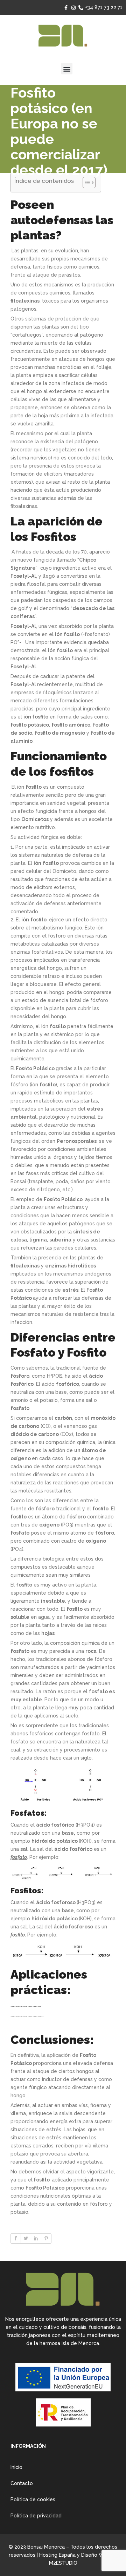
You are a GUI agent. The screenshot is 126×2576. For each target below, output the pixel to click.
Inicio (16, 2467)
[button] (67, 69)
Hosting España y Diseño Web (75, 2555)
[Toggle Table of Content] (86, 183)
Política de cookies (33, 2499)
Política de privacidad (36, 2516)
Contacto (22, 2483)
